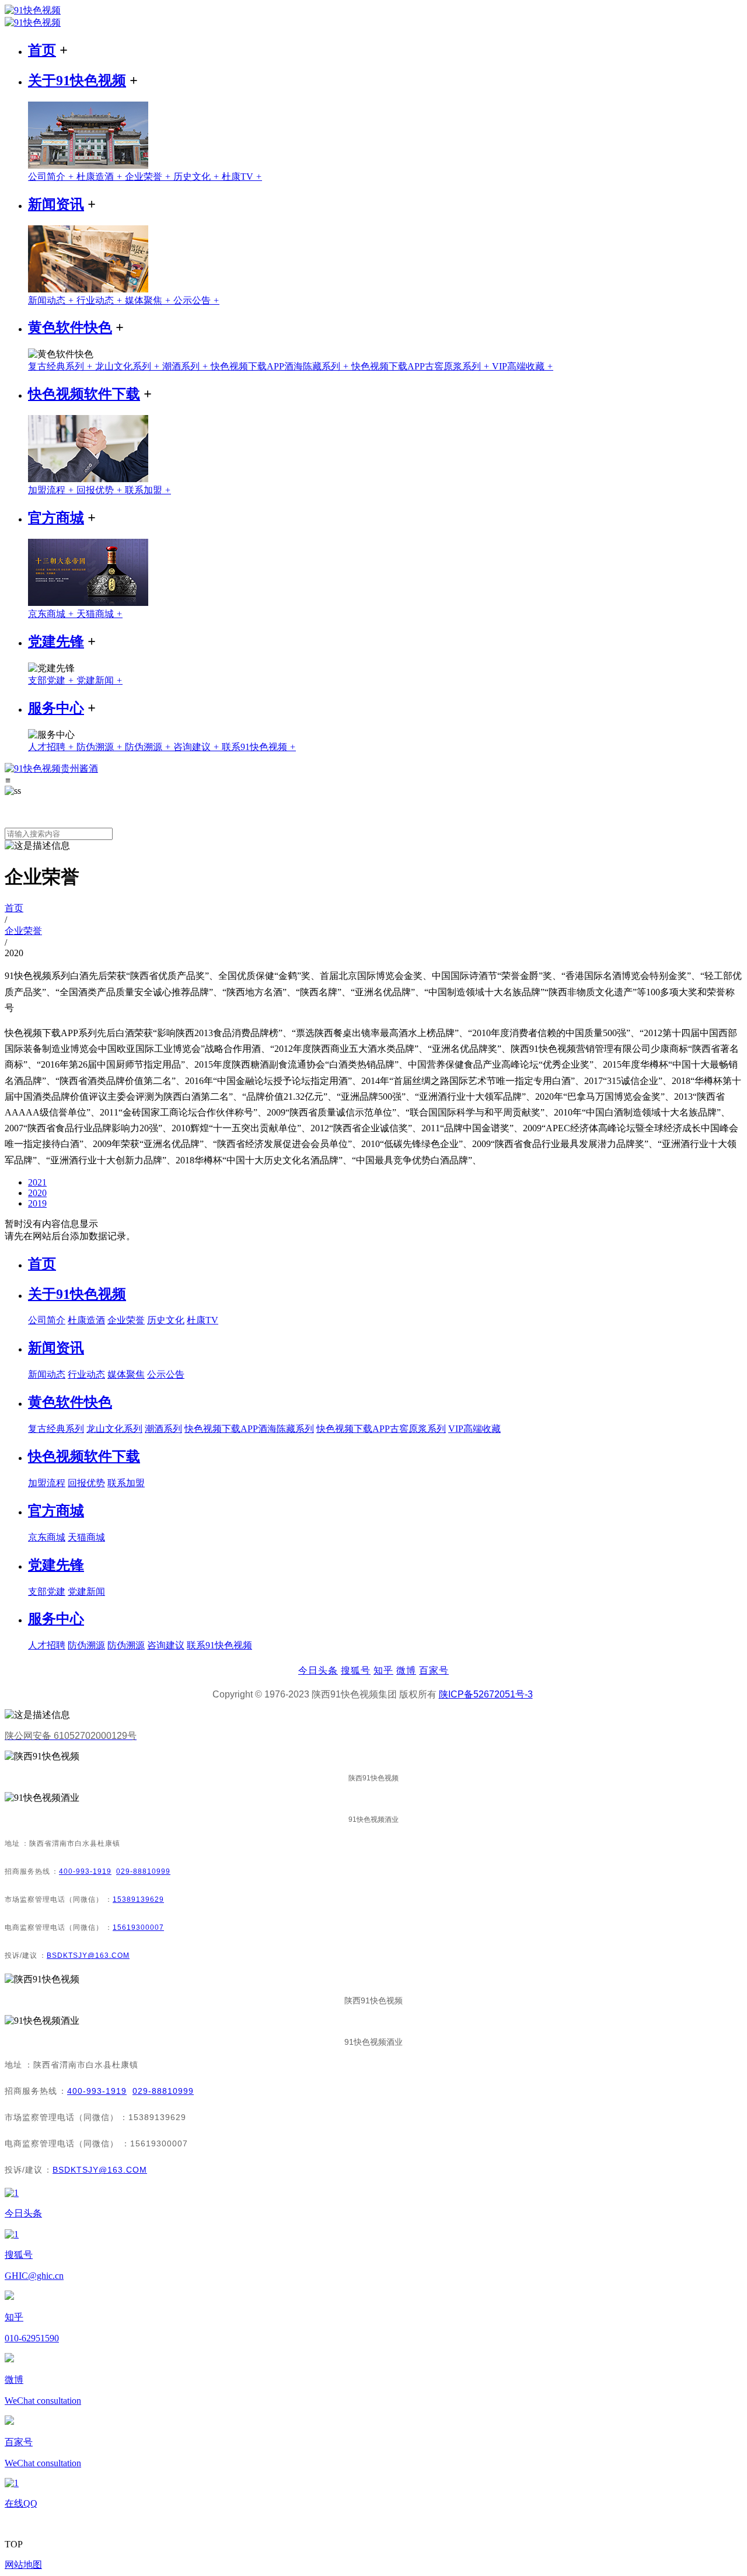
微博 (406, 1670)
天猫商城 (100, 614)
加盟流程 (52, 490)
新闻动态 (52, 300)
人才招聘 (52, 747)
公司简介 (52, 177)
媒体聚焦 (149, 300)
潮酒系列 (186, 366)
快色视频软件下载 (84, 394)
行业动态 (101, 300)
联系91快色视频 (259, 747)
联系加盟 (148, 490)
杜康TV (242, 177)
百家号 (434, 1670)
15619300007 (138, 1927)
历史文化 (198, 177)
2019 (37, 1203)
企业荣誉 (149, 177)
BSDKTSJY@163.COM (88, 1955)
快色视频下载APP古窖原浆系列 (422, 366)
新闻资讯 (56, 204)
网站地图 (23, 2565)
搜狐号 (356, 1670)
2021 (37, 1182)
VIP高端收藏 (523, 366)
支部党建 (52, 680)
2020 (37, 1193)
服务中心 (56, 708)
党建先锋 (56, 642)
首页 (42, 50)
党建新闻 (100, 680)
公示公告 (196, 300)
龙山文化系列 (129, 366)
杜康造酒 (101, 177)
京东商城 (52, 614)
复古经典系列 (62, 366)
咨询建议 (198, 747)
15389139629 (138, 1899)
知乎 (383, 1670)
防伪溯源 (101, 747)
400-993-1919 (85, 1871)
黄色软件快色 (70, 327)
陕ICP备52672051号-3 (486, 1694)
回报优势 (101, 490)
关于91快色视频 (77, 81)
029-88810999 (143, 1871)
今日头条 (318, 1670)
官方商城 (56, 518)
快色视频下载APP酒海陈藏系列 (281, 366)
